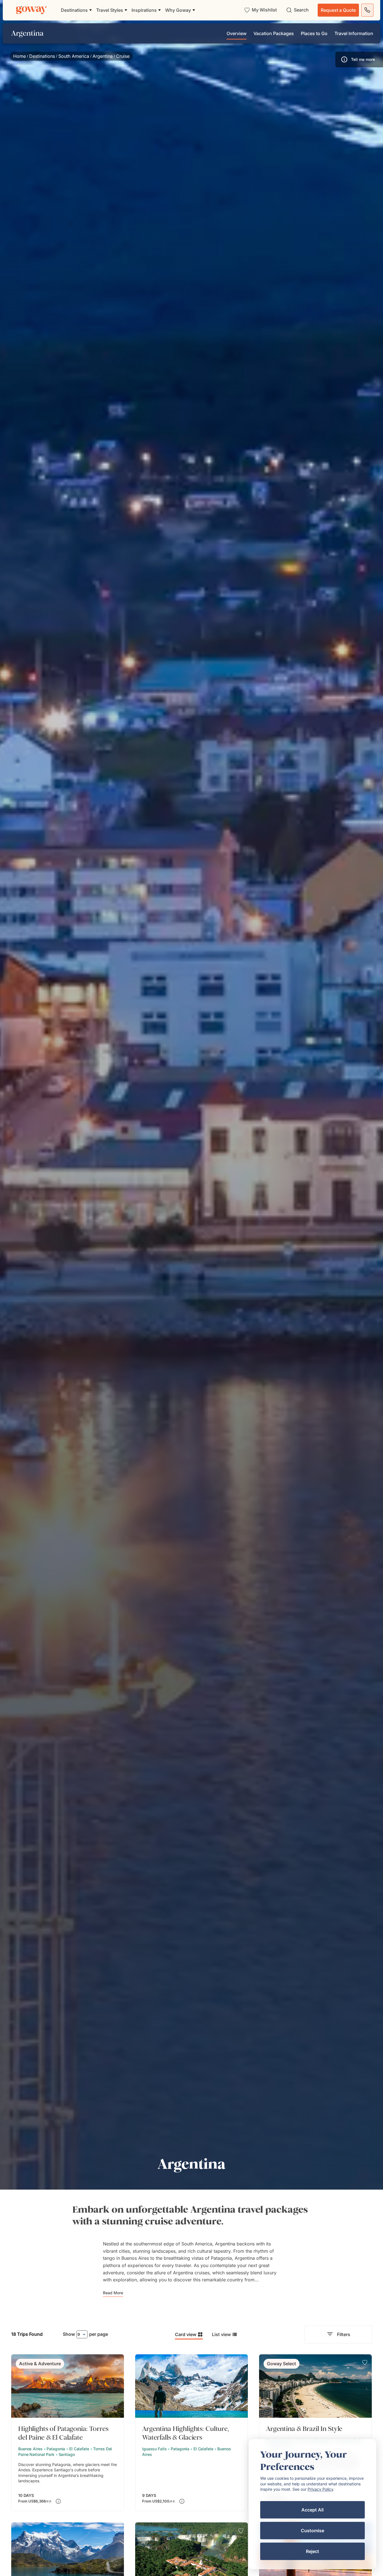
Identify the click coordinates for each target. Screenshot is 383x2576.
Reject (312, 2551)
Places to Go (314, 33)
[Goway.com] (31, 10)
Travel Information (354, 33)
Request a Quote (338, 10)
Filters (344, 2334)
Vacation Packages (274, 33)
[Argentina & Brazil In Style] (315, 2433)
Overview (237, 33)
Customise (312, 2531)
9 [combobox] (79, 2334)
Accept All (312, 2510)
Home (19, 56)
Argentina (103, 56)
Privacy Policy (320, 2489)
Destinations (42, 56)
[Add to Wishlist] (117, 2362)
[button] (359, 59)
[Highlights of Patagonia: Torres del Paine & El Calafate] (68, 2433)
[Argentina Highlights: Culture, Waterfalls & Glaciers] (191, 2433)
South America (74, 56)
